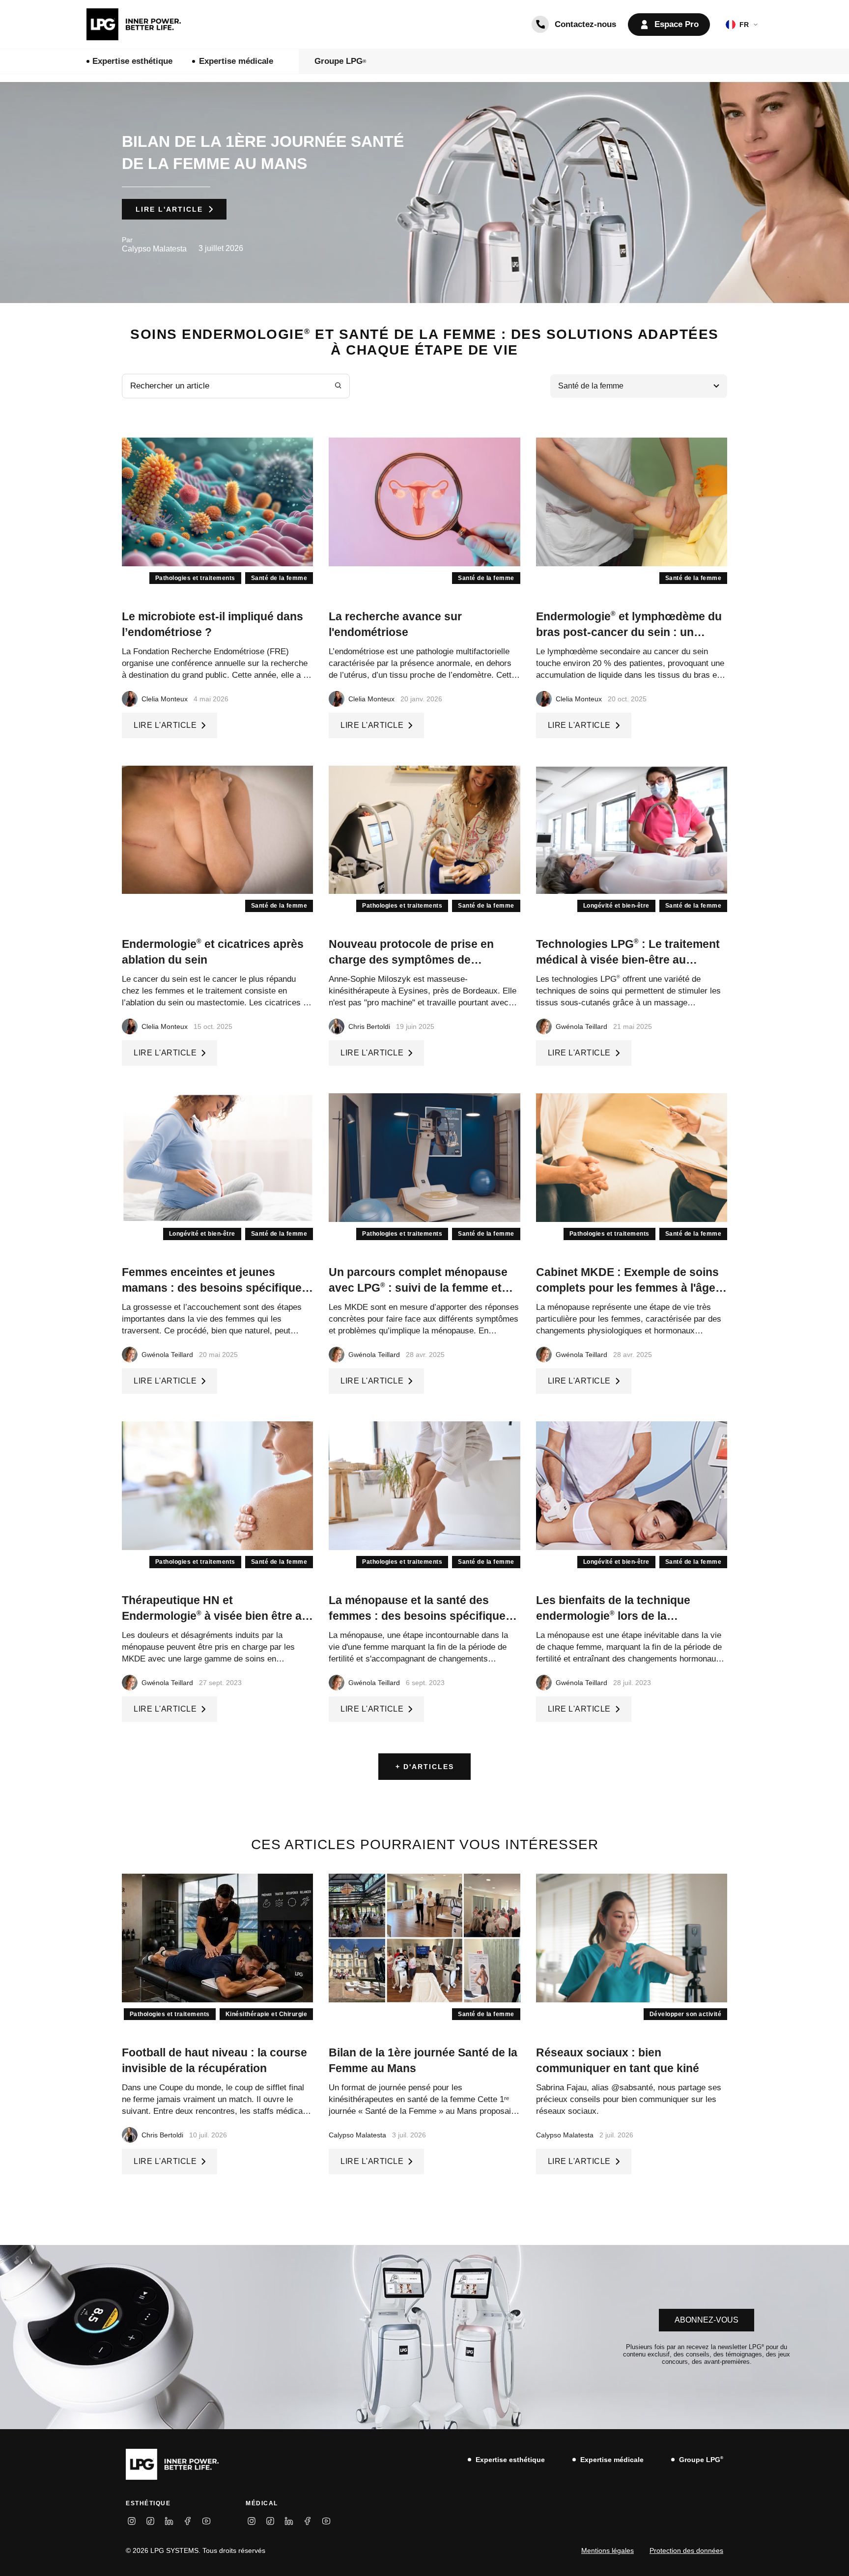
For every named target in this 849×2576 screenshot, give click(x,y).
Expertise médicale (236, 61)
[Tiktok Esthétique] (150, 2521)
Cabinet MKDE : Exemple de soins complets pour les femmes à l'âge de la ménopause (627, 1288)
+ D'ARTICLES (425, 1767)
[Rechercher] (338, 386)
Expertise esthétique (132, 61)
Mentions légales (608, 2550)
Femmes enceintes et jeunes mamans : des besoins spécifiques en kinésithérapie (215, 1288)
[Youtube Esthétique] (206, 2521)
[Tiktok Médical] (270, 2521)
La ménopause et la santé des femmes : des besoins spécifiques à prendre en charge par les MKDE (421, 1616)
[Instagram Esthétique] (132, 2521)
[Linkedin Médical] (289, 2521)
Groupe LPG (340, 61)
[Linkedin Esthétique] (169, 2521)
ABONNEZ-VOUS (707, 2320)
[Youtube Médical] (326, 2521)
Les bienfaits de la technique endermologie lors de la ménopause (613, 1616)
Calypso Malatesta (154, 249)
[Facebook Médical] (308, 2521)
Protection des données (686, 2550)
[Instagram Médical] (252, 2521)
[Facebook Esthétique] (188, 2521)
